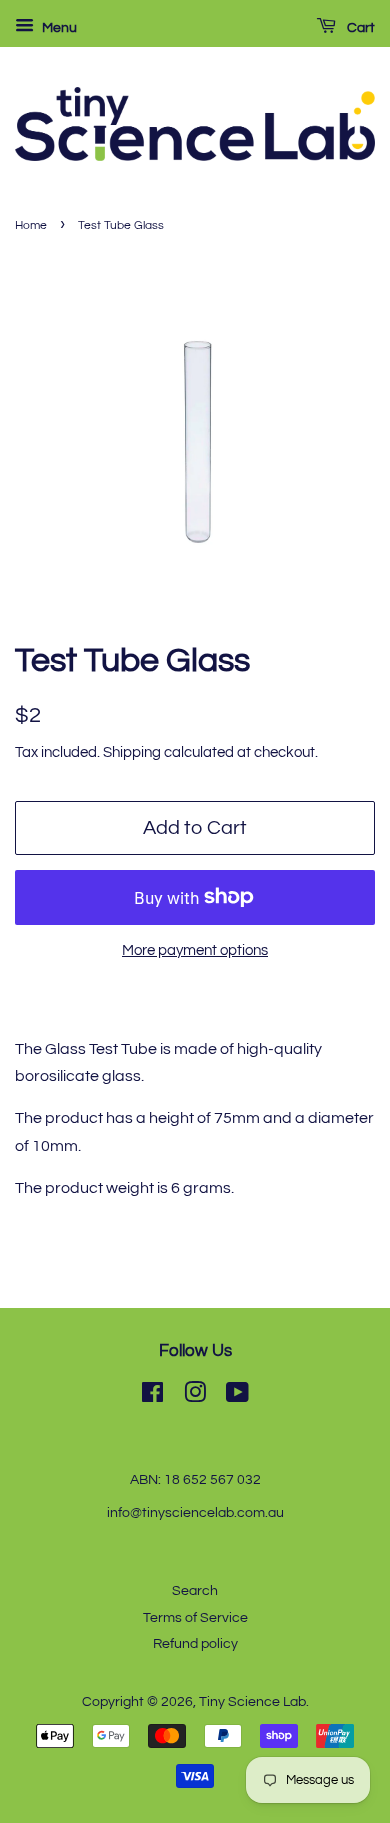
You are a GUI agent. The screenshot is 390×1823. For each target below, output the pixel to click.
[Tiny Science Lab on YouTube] (237, 1397)
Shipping (132, 752)
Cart (359, 28)
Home (31, 225)
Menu (58, 28)
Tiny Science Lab (252, 1702)
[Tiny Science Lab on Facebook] (152, 1397)
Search (195, 1591)
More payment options (195, 950)
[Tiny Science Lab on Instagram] (195, 1397)
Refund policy (195, 1644)
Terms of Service (195, 1618)
